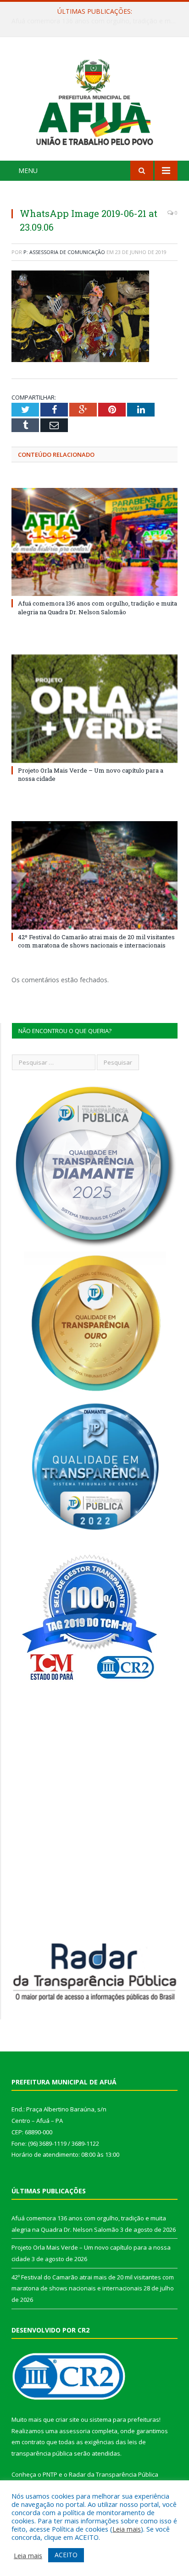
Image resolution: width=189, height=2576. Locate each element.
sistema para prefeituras (124, 2419)
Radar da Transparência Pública (114, 2474)
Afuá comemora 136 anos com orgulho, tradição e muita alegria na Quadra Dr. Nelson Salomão (97, 607)
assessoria (75, 2431)
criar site (67, 2419)
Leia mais (127, 2529)
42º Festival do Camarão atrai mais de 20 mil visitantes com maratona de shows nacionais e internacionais (96, 941)
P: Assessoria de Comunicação (64, 252)
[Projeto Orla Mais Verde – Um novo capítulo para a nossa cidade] (94, 709)
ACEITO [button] (66, 2555)
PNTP (50, 2474)
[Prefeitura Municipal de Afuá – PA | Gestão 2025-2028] (94, 100)
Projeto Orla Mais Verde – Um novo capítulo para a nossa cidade (97, 21)
